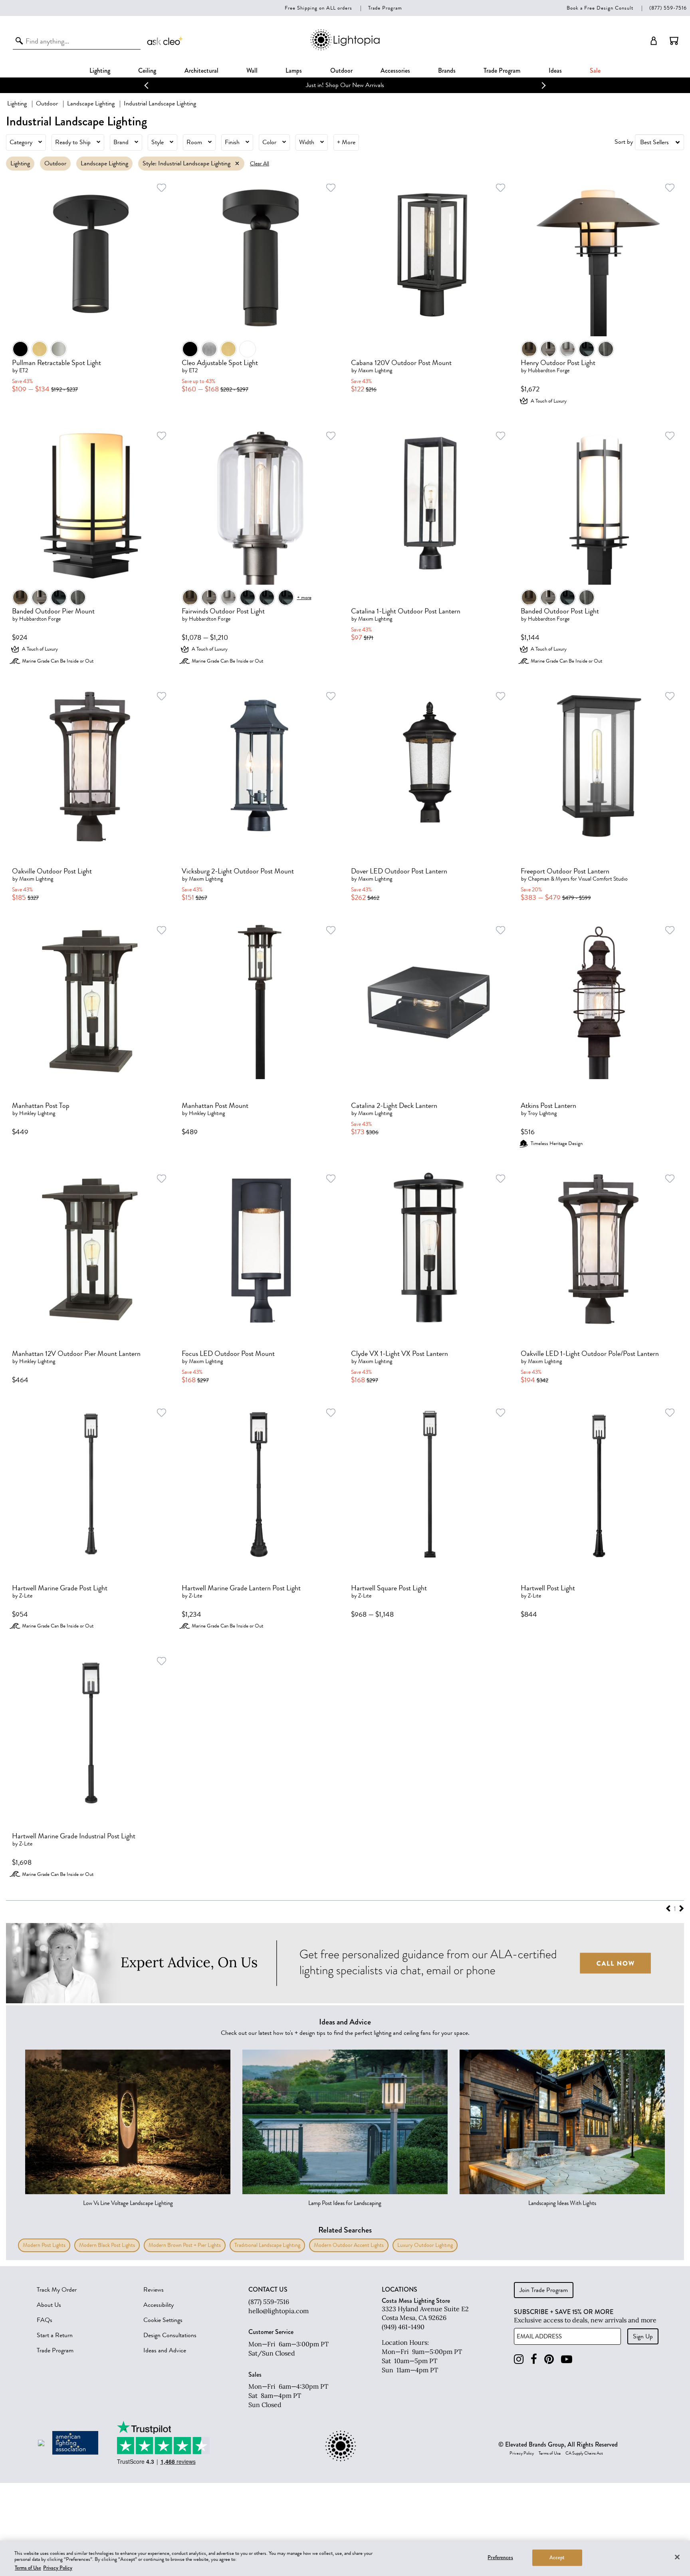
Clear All (260, 164)
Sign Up (643, 2336)
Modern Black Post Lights (107, 2245)
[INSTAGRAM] (519, 2359)
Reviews (154, 2290)
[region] (345, 2558)
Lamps (294, 70)
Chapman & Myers (549, 879)
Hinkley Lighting (37, 1113)
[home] (345, 49)
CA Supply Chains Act (584, 2453)
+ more (304, 597)
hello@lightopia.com (279, 2311)
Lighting (100, 70)
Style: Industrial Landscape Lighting (186, 163)
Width (307, 142)
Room (194, 142)
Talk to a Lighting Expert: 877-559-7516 (345, 85)
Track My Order (57, 2290)
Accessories (395, 70)
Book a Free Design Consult (600, 8)
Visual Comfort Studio (603, 879)
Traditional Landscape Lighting (267, 2245)
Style (158, 142)
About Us (49, 2305)
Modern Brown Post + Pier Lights (185, 2245)
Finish (232, 142)
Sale (595, 70)
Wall (252, 70)
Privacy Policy (522, 2453)
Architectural (201, 70)
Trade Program (385, 8)
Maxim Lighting (375, 370)
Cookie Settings (163, 2320)
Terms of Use (550, 2453)
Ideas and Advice (165, 2350)
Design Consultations (170, 2335)
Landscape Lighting (91, 103)
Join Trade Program (544, 2290)
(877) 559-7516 (668, 8)
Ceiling (147, 70)
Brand (121, 142)
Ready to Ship (73, 142)
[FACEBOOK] (534, 2359)
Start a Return (55, 2335)
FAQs (45, 2320)
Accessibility (159, 2305)
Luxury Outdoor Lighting (425, 2245)
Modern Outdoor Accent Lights (349, 2245)
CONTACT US (268, 2290)
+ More (346, 142)
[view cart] (674, 41)
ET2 (24, 370)
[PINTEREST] (549, 2359)
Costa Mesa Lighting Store (416, 2301)
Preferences (500, 2557)
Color (269, 142)
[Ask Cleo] (165, 41)
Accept (557, 2557)
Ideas (555, 70)
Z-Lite (26, 1596)
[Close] (677, 2557)
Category (21, 142)
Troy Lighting (542, 1113)
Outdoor (341, 70)
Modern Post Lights (44, 2245)
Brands (447, 70)
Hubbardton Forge (549, 370)
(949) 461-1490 (403, 2327)
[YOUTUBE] (567, 2359)
